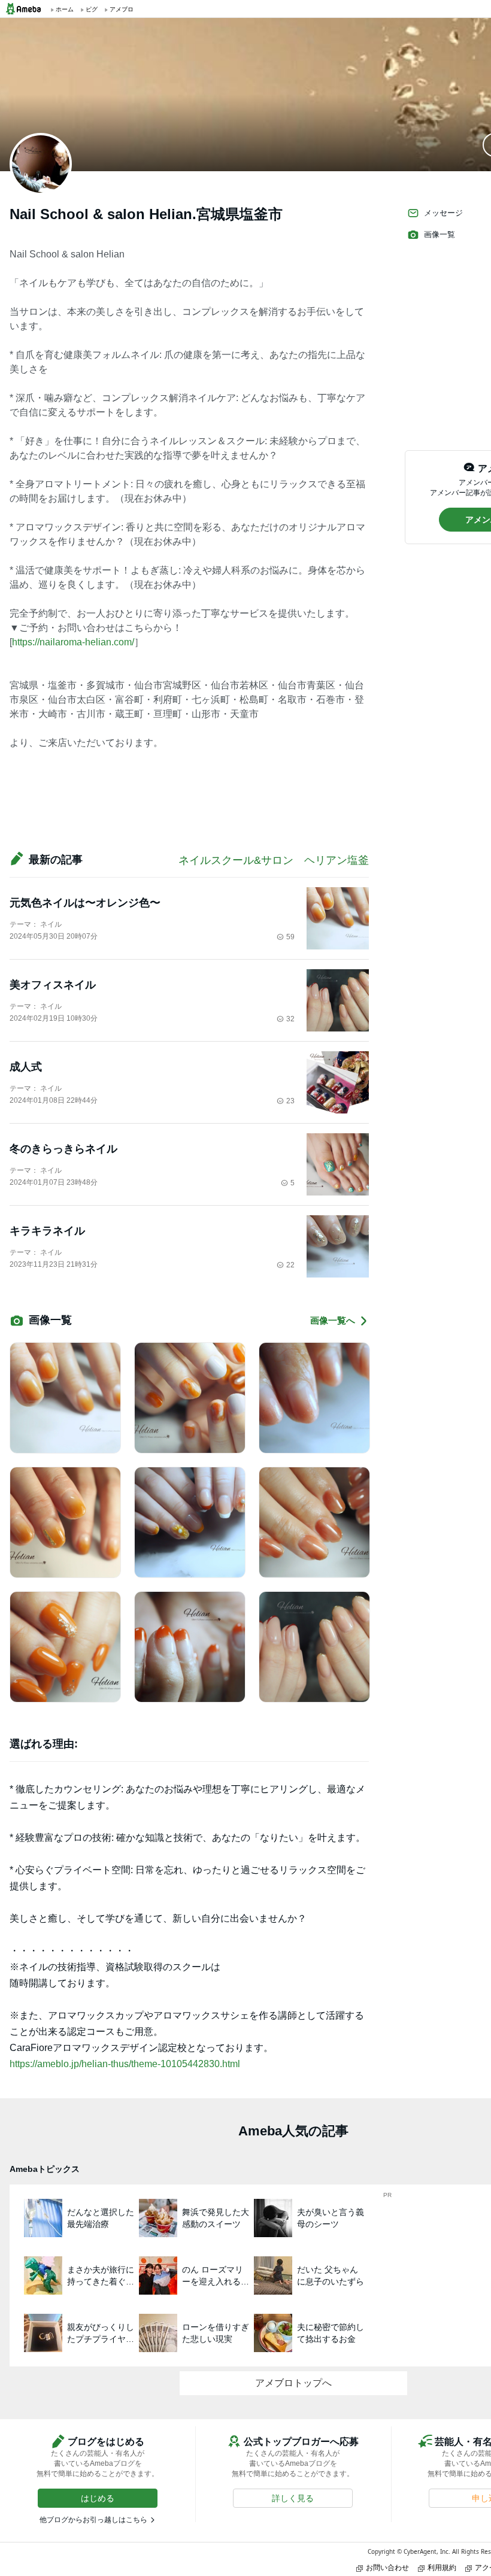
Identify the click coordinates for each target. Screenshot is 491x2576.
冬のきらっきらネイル (63, 1149)
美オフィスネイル (53, 985)
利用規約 (442, 2567)
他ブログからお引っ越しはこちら (93, 2520)
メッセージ (443, 213)
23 (290, 1101)
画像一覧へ (333, 1320)
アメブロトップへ (293, 2383)
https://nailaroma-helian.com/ (73, 642)
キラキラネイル (47, 1231)
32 (290, 1019)
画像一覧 (440, 234)
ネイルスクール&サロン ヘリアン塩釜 (274, 860)
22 (290, 1265)
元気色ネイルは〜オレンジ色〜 (85, 903)
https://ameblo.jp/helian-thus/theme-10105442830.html (125, 2064)
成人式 (26, 1067)
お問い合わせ (387, 2567)
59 (290, 937)
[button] (98, 2498)
